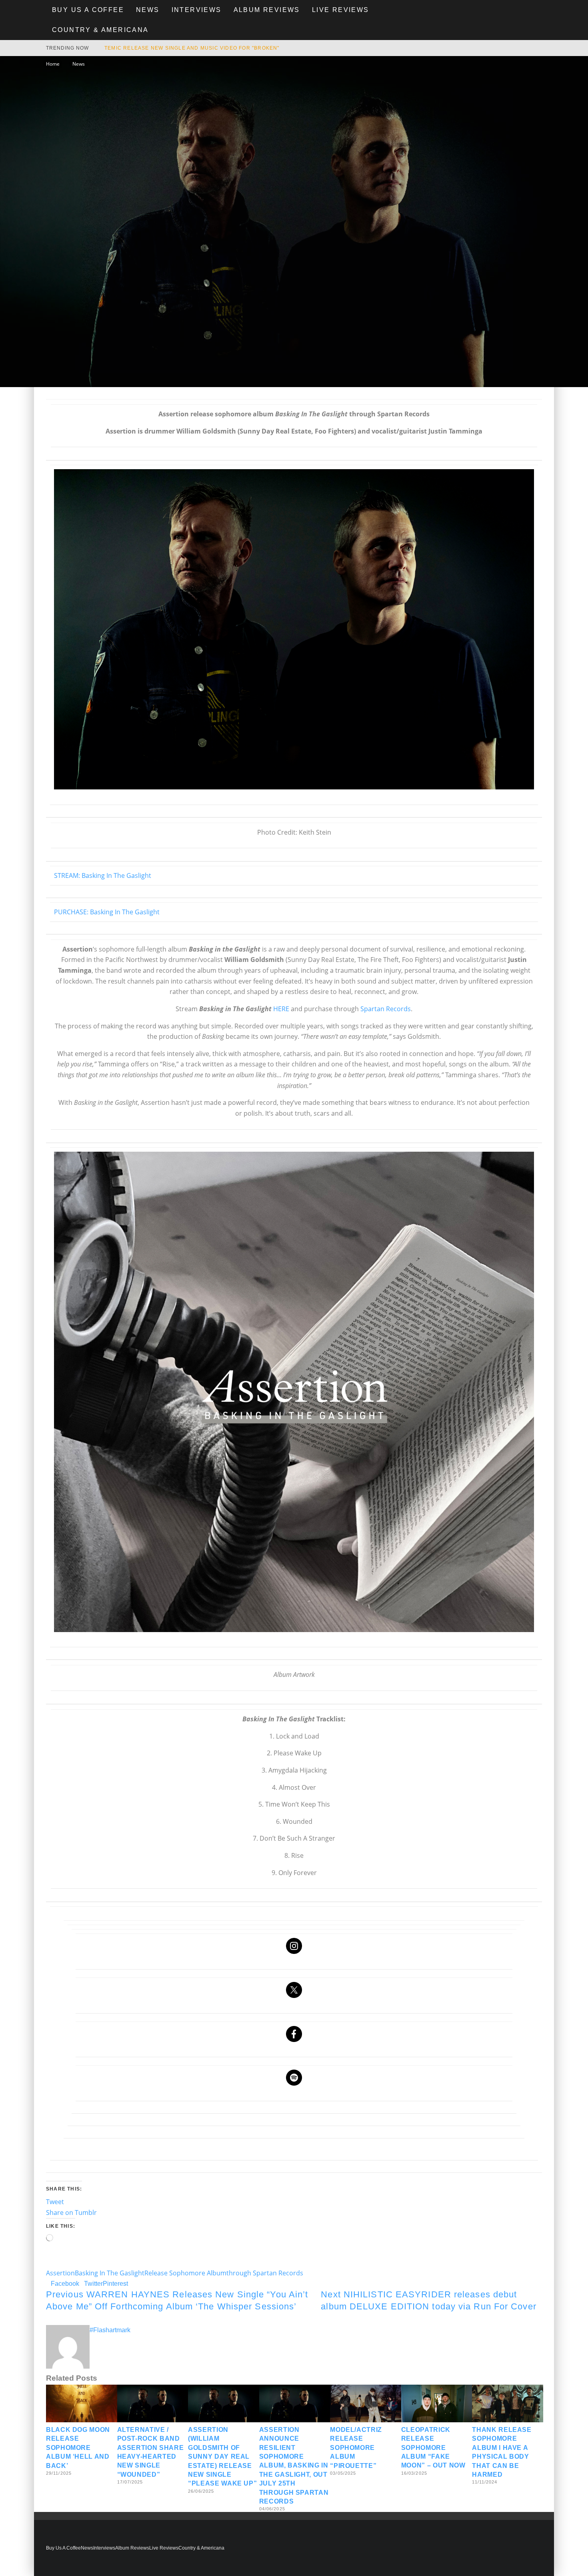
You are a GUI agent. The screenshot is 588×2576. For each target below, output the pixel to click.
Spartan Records (386, 1009)
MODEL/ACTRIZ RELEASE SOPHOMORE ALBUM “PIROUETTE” (356, 2448)
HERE (281, 1009)
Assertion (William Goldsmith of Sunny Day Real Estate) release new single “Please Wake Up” (222, 2457)
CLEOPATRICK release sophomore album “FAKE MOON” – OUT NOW (433, 2448)
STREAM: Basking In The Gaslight (103, 875)
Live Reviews (341, 10)
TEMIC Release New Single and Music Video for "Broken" (192, 48)
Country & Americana (100, 30)
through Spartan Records (265, 2273)
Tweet (55, 2202)
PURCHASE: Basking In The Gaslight (107, 912)
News (148, 10)
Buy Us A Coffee (88, 10)
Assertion (60, 2273)
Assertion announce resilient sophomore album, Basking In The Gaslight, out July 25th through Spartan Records (294, 2466)
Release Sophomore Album (185, 2273)
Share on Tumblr (71, 2213)
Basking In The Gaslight (110, 2273)
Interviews (197, 10)
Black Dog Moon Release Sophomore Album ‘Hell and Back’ (78, 2448)
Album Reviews (267, 10)
